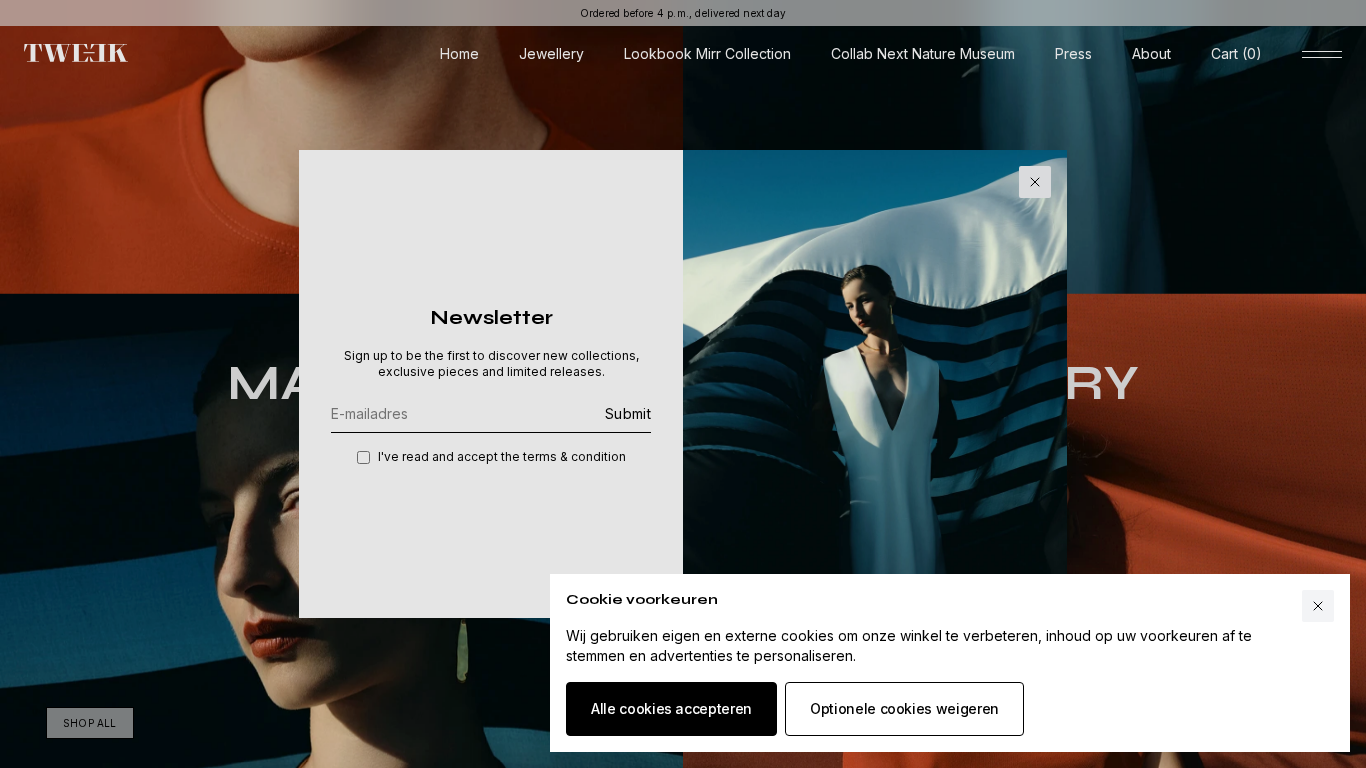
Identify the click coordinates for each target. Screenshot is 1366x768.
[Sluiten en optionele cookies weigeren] (1318, 606)
